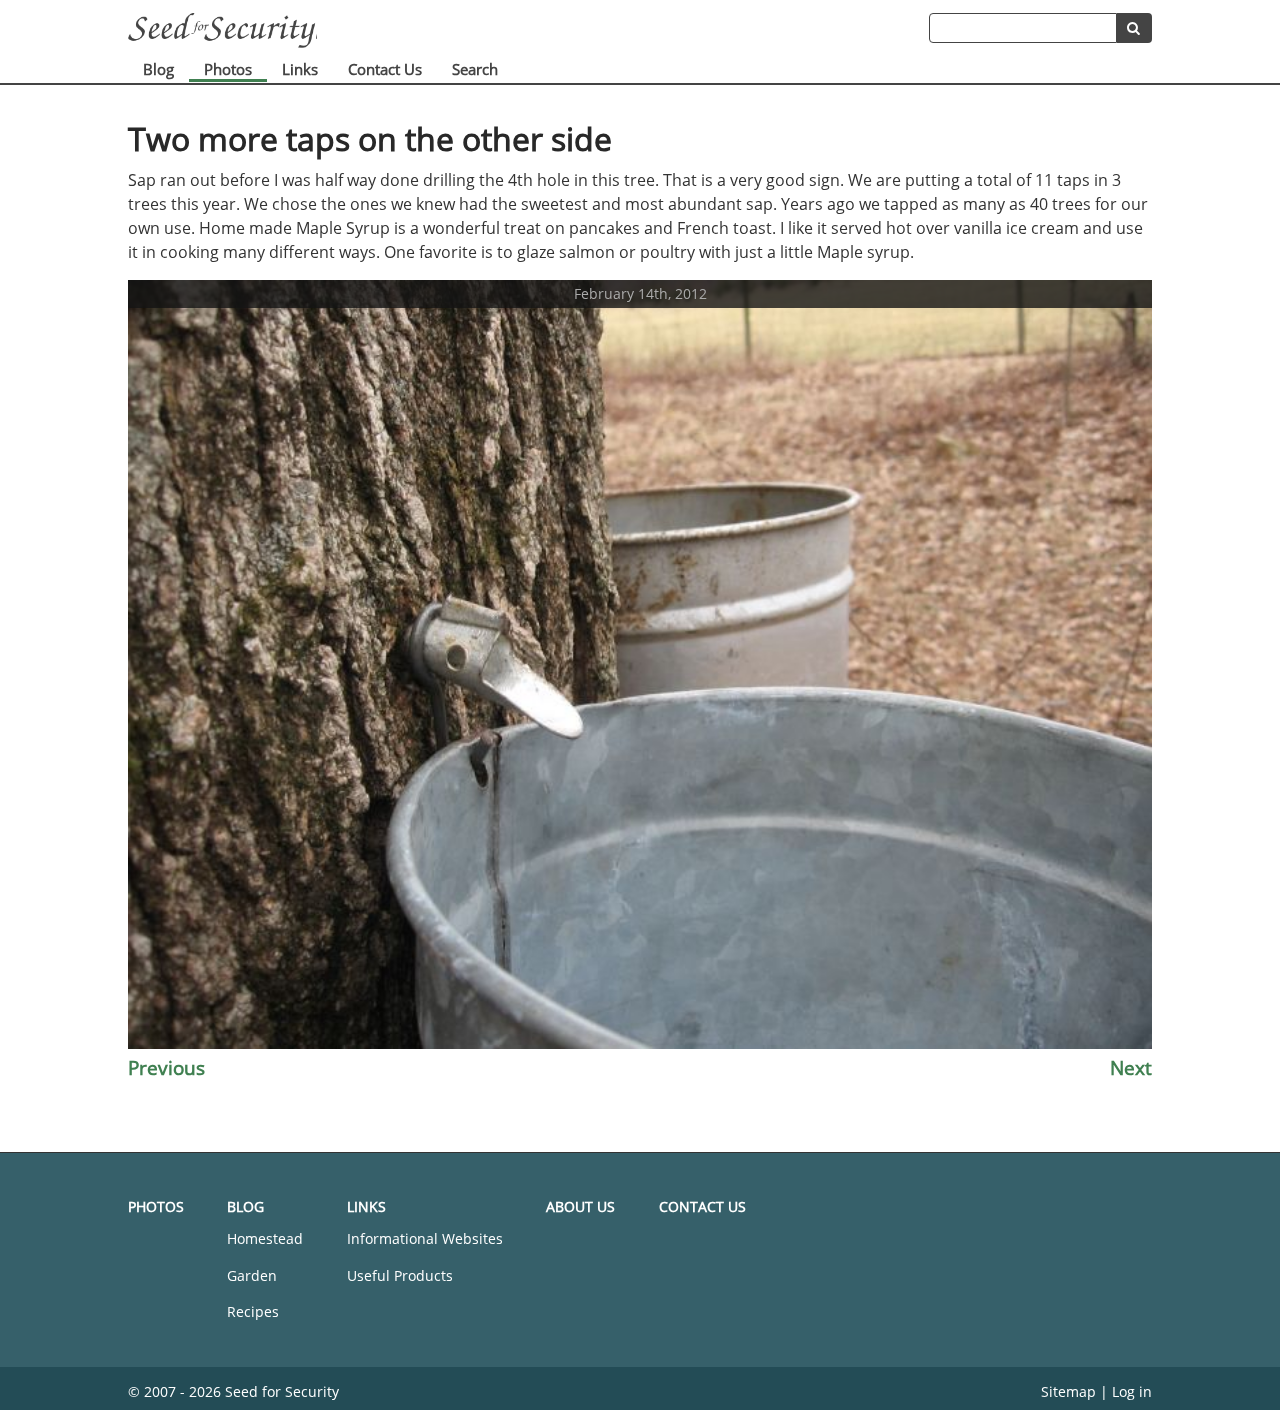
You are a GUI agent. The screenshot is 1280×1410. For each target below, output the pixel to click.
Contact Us (385, 69)
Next (1131, 1067)
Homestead (265, 1238)
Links (300, 69)
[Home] (528, 30)
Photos (228, 69)
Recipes (253, 1311)
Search (475, 69)
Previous (166, 1067)
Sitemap (1068, 1391)
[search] (1134, 28)
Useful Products (400, 1275)
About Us (580, 1206)
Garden (252, 1275)
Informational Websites (425, 1238)
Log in (1132, 1391)
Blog (158, 69)
